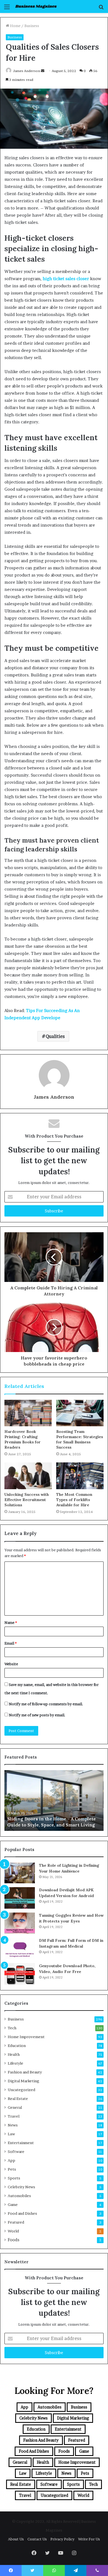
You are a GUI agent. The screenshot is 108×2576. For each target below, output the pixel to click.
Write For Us (89, 2539)
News (13, 2125)
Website (11, 1664)
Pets (12, 2169)
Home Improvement (26, 2037)
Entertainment (21, 2143)
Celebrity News (21, 2187)
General (15, 2107)
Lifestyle (16, 2063)
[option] (54, 1800)
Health (14, 2054)
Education (17, 2046)
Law (11, 2134)
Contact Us (37, 2539)
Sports (14, 2178)
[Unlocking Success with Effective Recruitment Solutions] (28, 1476)
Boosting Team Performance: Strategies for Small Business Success (80, 1439)
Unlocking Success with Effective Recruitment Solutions (27, 1500)
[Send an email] (43, 71)
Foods (14, 2240)
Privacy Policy (62, 2539)
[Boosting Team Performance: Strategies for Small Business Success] (80, 1413)
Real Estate (18, 2099)
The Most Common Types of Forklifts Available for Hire (74, 1500)
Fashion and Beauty (25, 2072)
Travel (14, 2116)
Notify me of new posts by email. (37, 1715)
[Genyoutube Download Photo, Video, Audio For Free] (20, 1974)
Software (16, 2152)
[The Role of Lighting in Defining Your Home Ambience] (20, 1873)
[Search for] (101, 9)
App (11, 2160)
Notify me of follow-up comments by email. (46, 1704)
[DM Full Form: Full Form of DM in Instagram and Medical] (20, 1948)
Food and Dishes (22, 2213)
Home (15, 26)
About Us (16, 2539)
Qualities (55, 1036)
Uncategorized (21, 2090)
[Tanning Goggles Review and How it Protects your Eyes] (20, 1923)
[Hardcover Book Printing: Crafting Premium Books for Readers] (28, 1413)
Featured (16, 2222)
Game (13, 2205)
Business (32, 26)
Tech (12, 2028)
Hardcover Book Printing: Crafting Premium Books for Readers (23, 1439)
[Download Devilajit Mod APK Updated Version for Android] (20, 1898)
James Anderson (27, 71)
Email (11, 1643)
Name (11, 1622)
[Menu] (7, 9)
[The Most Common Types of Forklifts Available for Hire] (80, 1476)
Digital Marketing (24, 2081)
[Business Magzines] (36, 6)
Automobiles (19, 2196)
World (13, 2231)
